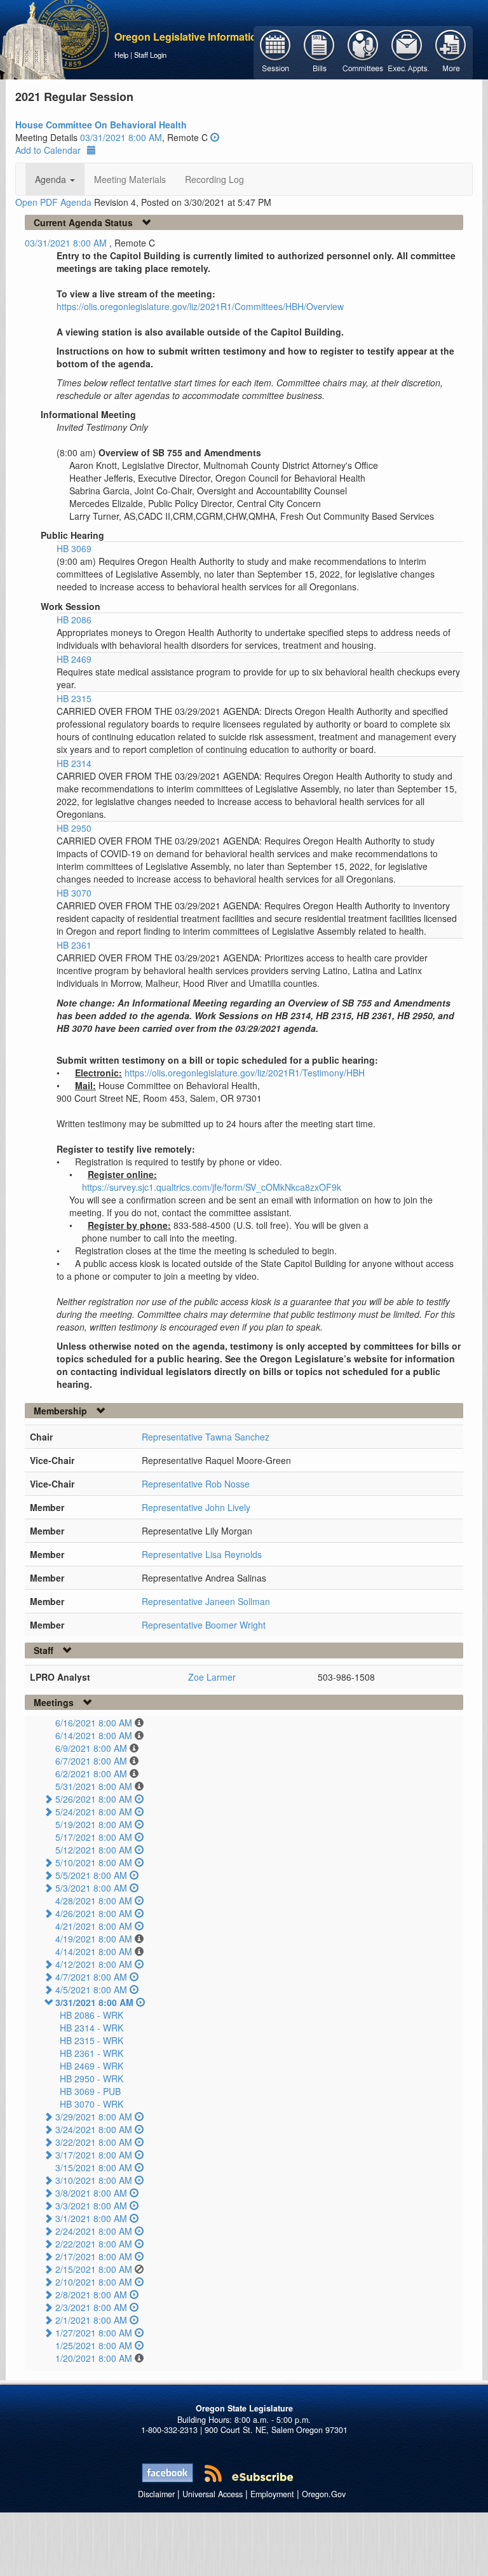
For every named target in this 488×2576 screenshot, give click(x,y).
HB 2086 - (91, 2015)
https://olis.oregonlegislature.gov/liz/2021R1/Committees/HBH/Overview (200, 306)
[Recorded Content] (215, 137)
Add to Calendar (48, 150)
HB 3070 (74, 893)
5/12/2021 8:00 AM (94, 1850)
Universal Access (213, 2494)
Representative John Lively (196, 1507)
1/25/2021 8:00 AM (94, 2345)
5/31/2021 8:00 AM (94, 1786)
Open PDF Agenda (53, 202)
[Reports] (451, 51)
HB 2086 (74, 620)
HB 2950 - (91, 2078)
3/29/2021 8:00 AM (94, 2117)
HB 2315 (74, 698)
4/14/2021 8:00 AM (94, 1951)
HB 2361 (74, 945)
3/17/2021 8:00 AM (94, 2155)
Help (121, 55)
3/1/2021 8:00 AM (91, 2218)
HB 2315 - (91, 2040)
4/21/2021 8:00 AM (94, 1926)
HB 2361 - (91, 2053)
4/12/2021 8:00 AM (94, 1964)
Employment (272, 2494)
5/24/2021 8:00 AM (94, 1812)
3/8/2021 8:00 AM (91, 2193)
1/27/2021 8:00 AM (94, 2333)
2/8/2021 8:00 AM (91, 2295)
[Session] (275, 51)
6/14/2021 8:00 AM (94, 1735)
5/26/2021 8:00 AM (94, 1799)
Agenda (52, 179)
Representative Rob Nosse (196, 1484)
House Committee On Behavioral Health (101, 125)
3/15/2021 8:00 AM (94, 2167)
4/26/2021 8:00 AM (94, 1913)
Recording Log (214, 179)
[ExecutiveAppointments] (407, 51)
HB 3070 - (91, 2104)
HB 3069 (74, 548)
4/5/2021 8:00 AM (91, 1990)
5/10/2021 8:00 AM (94, 1862)
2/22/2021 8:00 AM (94, 2244)
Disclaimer (156, 2494)
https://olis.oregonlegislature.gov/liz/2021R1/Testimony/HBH (245, 1073)
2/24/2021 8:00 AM (94, 2231)
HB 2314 (74, 763)
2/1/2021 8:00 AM (91, 2320)
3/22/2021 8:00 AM (94, 2142)
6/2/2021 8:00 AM (91, 1773)
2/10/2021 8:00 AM (94, 2282)
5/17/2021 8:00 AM (94, 1837)
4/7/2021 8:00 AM (91, 1977)
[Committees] (363, 51)
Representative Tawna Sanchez (206, 1437)
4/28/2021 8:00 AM (94, 1901)
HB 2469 (74, 659)
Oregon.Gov (324, 2494)
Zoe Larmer (212, 1677)
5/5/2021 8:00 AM (91, 1875)
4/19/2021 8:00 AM (94, 1939)
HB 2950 (74, 828)
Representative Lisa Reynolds (202, 1554)
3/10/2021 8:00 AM (94, 2180)
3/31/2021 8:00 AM (94, 2002)
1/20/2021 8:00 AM (94, 2358)
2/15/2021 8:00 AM (94, 2269)
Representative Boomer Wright (204, 1625)
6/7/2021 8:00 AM (91, 1761)
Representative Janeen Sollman (206, 1601)
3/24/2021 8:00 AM (94, 2129)
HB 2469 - (91, 2066)
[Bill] (319, 51)
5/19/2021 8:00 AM (94, 1824)
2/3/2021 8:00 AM (91, 2307)
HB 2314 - (91, 2028)
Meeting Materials (130, 179)
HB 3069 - (90, 2091)
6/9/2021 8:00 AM (91, 1748)
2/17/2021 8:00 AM (94, 2256)
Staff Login (150, 55)
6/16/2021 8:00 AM (94, 1723)
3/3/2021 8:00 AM (91, 2206)
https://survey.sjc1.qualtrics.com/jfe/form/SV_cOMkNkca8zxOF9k (212, 1187)
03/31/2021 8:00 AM (121, 137)
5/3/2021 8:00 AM (91, 1888)
